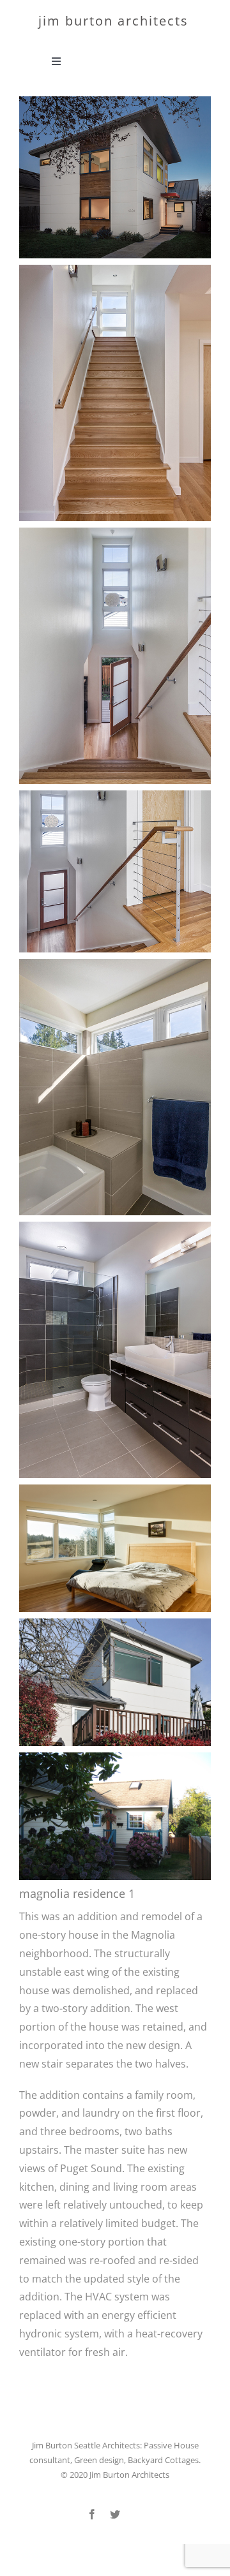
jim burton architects (113, 21)
